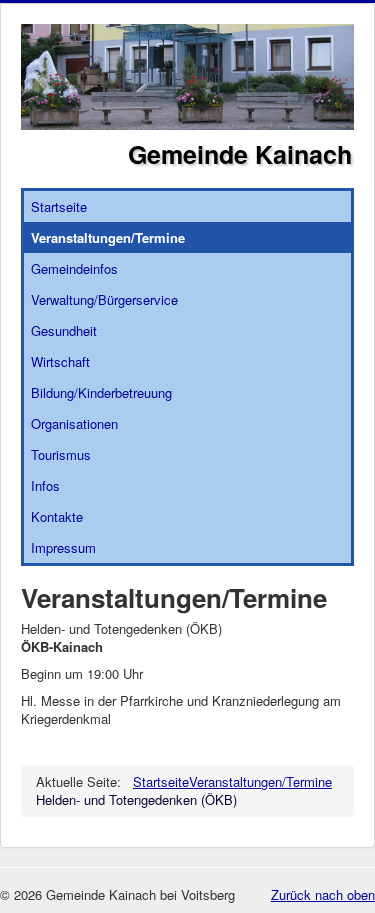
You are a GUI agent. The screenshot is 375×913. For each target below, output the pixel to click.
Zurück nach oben (323, 894)
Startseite (59, 206)
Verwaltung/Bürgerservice (104, 299)
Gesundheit (64, 330)
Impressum (63, 547)
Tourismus (61, 454)
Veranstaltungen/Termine (108, 237)
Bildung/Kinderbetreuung (101, 392)
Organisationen (74, 423)
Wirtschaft (60, 361)
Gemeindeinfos (74, 268)
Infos (45, 485)
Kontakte (57, 516)
